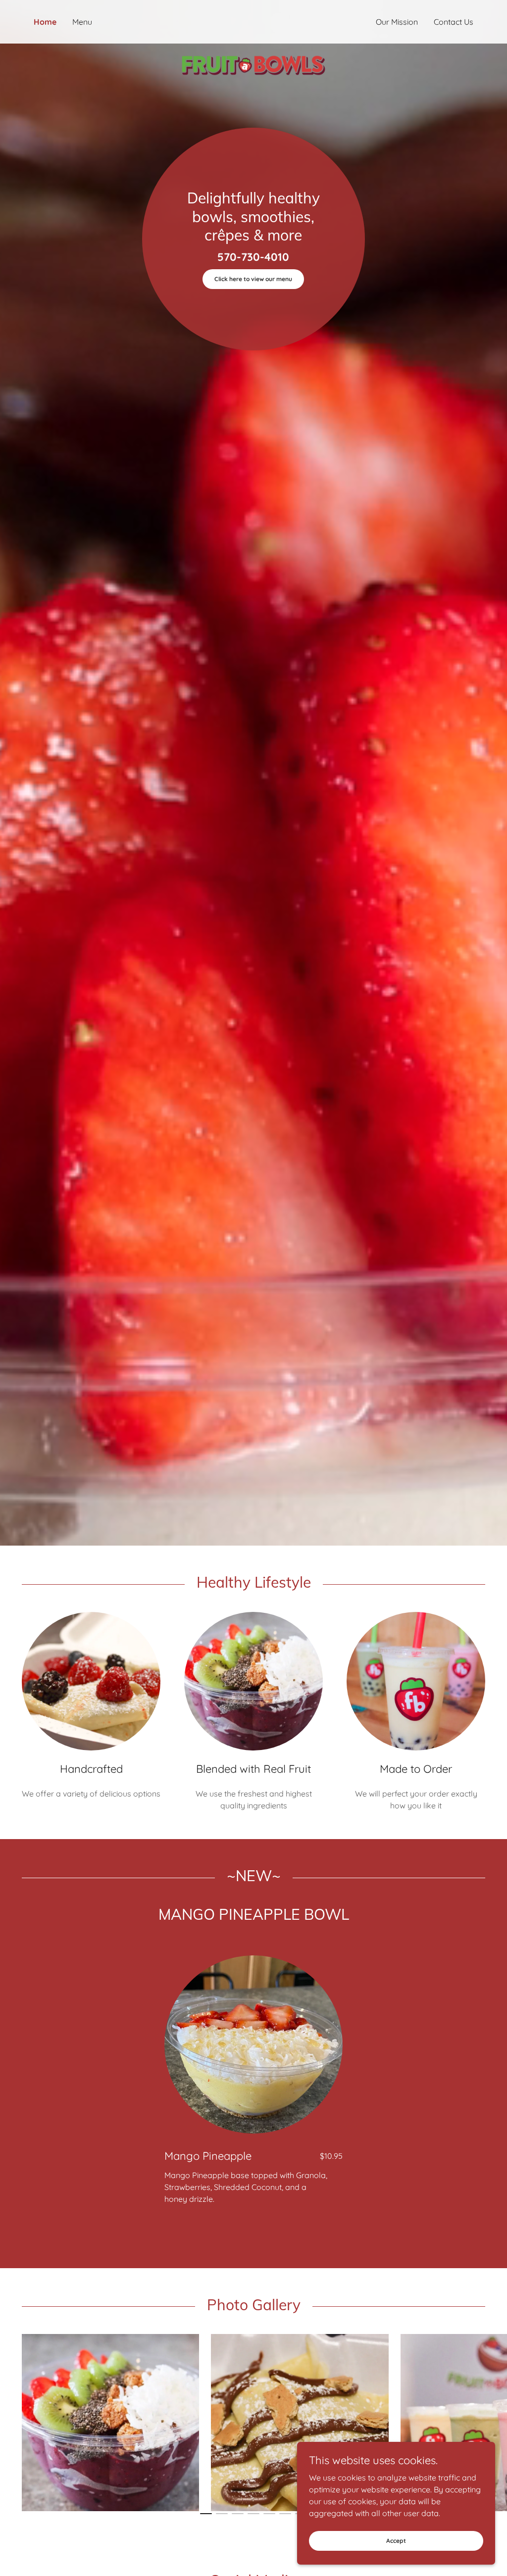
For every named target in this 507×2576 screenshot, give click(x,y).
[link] (253, 20)
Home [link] (45, 22)
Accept (396, 2541)
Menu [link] (82, 22)
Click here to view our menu (253, 279)
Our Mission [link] (397, 22)
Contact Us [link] (454, 22)
